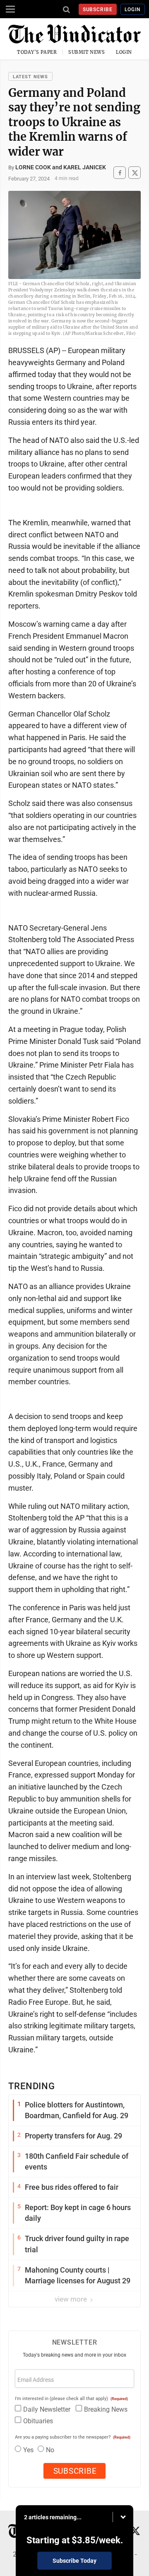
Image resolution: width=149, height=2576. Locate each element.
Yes (28, 2450)
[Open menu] (10, 9)
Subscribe (98, 10)
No (50, 2450)
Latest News (30, 77)
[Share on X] (135, 173)
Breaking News (106, 2409)
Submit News (87, 52)
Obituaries (38, 2421)
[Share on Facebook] (120, 173)
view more (72, 2299)
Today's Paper (37, 52)
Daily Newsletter (47, 2409)
